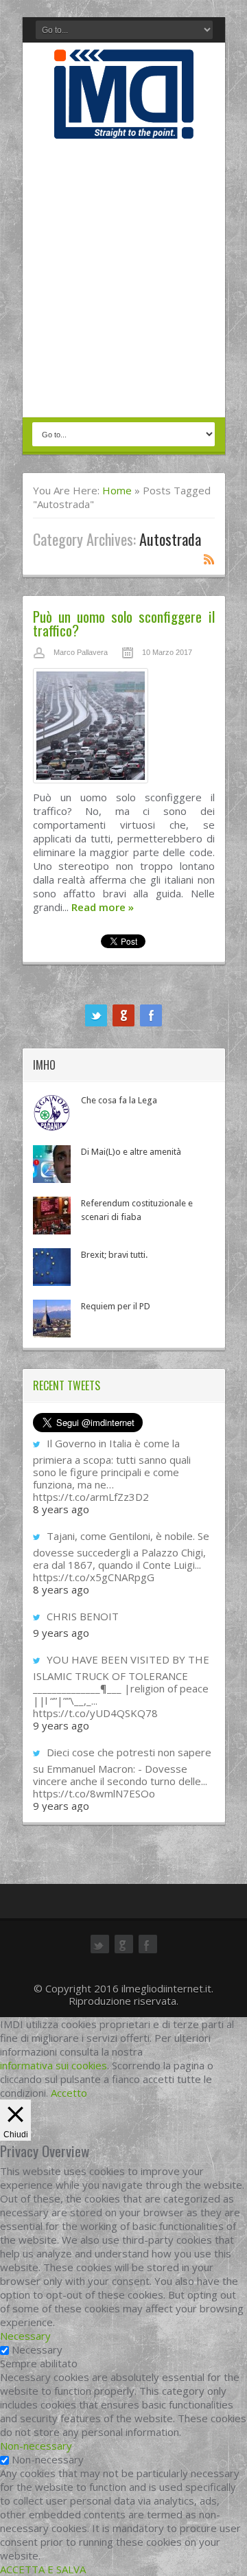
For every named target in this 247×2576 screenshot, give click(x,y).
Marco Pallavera (81, 652)
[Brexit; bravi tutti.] (52, 1267)
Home (117, 490)
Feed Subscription (209, 559)
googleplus (123, 1015)
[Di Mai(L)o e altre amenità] (52, 1164)
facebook (151, 1015)
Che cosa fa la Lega (119, 1100)
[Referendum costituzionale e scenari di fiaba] (52, 1216)
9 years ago (61, 1633)
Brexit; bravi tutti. (114, 1255)
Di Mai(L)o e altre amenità (131, 1152)
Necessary (37, 2349)
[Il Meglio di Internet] (124, 124)
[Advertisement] (123, 279)
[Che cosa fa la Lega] (52, 1113)
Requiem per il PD (116, 1306)
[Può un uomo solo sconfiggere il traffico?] (124, 729)
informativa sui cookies (54, 2065)
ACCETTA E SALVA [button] (43, 2569)
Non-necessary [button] (36, 2446)
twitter (96, 1015)
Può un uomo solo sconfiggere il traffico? (124, 623)
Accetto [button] (69, 2093)
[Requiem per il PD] (52, 1319)
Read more (103, 907)
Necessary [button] (25, 2336)
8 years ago (61, 1509)
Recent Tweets (67, 1385)
